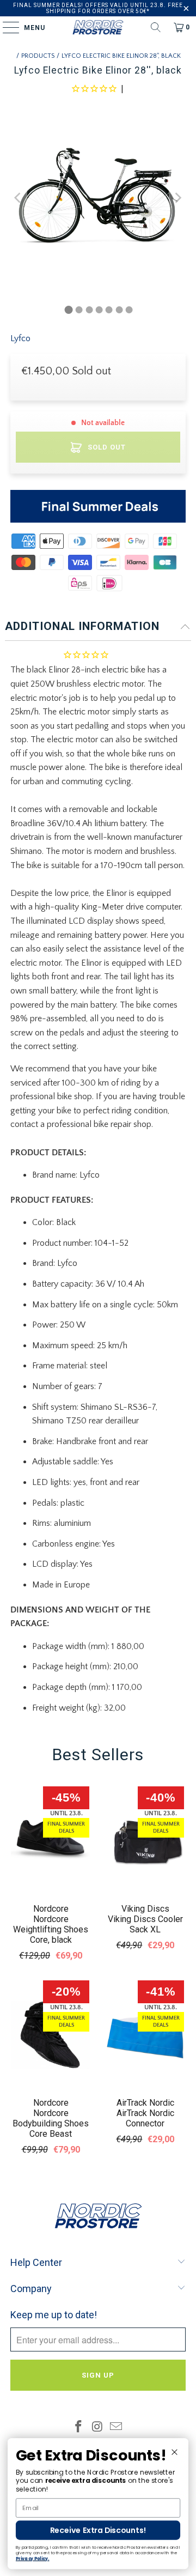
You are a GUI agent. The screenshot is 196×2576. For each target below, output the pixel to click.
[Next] (177, 198)
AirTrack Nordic (145, 2103)
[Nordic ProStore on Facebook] (78, 2428)
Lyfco (20, 338)
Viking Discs (145, 1909)
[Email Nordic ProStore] (117, 2428)
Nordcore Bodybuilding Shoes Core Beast (51, 2123)
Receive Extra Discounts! (98, 2530)
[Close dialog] (174, 2452)
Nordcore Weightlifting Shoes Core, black (51, 1929)
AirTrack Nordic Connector (145, 2118)
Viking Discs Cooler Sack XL (145, 1924)
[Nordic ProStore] (98, 27)
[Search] (156, 27)
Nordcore (51, 1909)
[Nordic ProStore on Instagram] (97, 2428)
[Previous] (19, 198)
